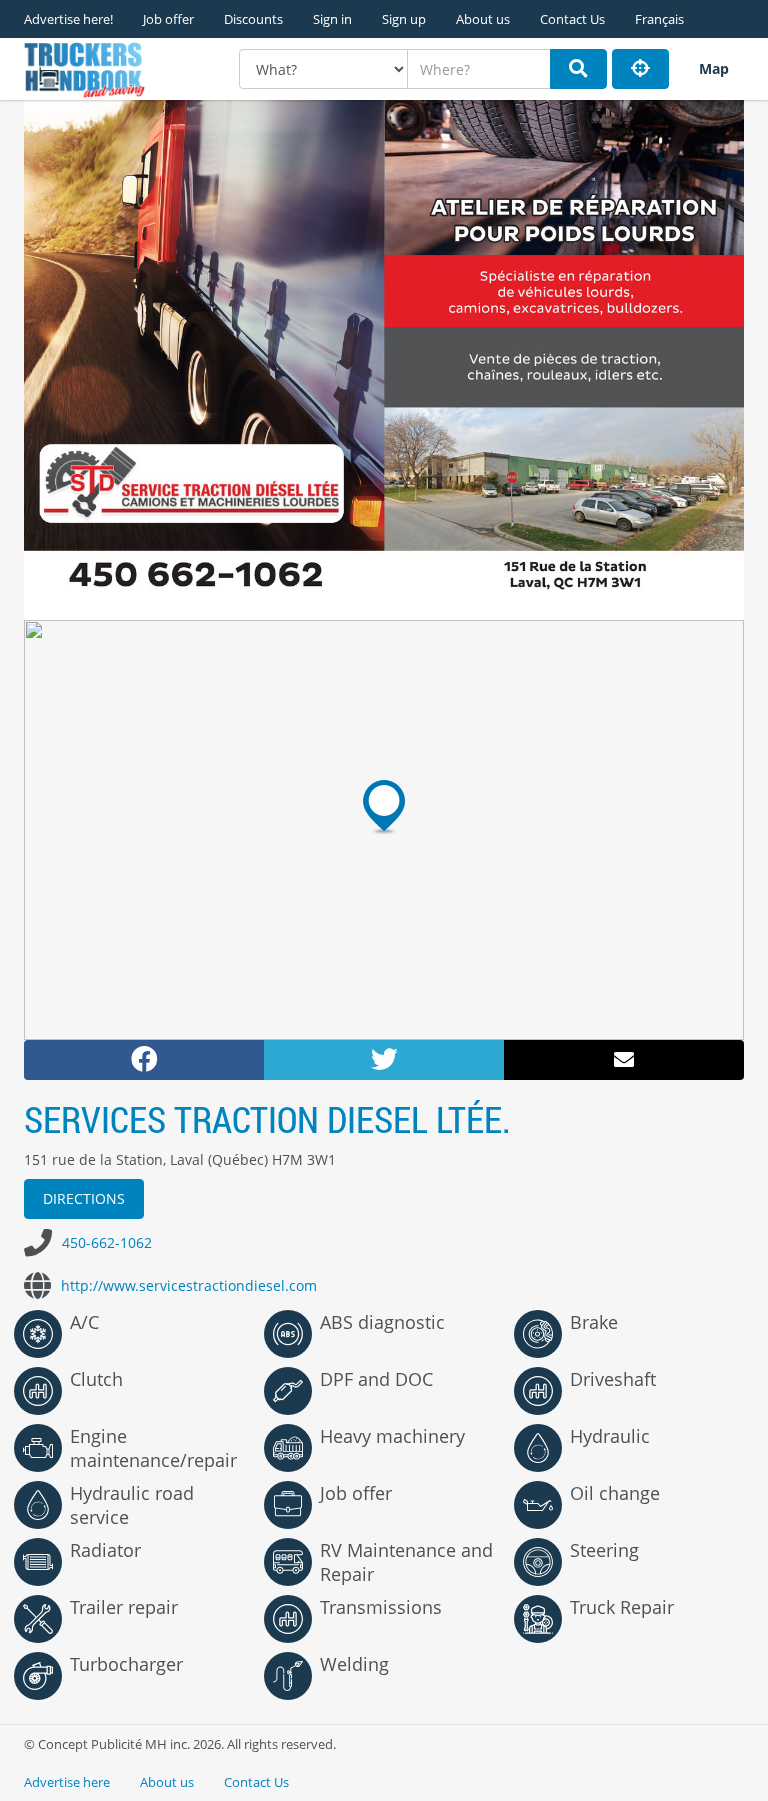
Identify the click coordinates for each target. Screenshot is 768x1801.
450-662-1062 (107, 1242)
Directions (84, 1198)
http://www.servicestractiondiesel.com (189, 1285)
